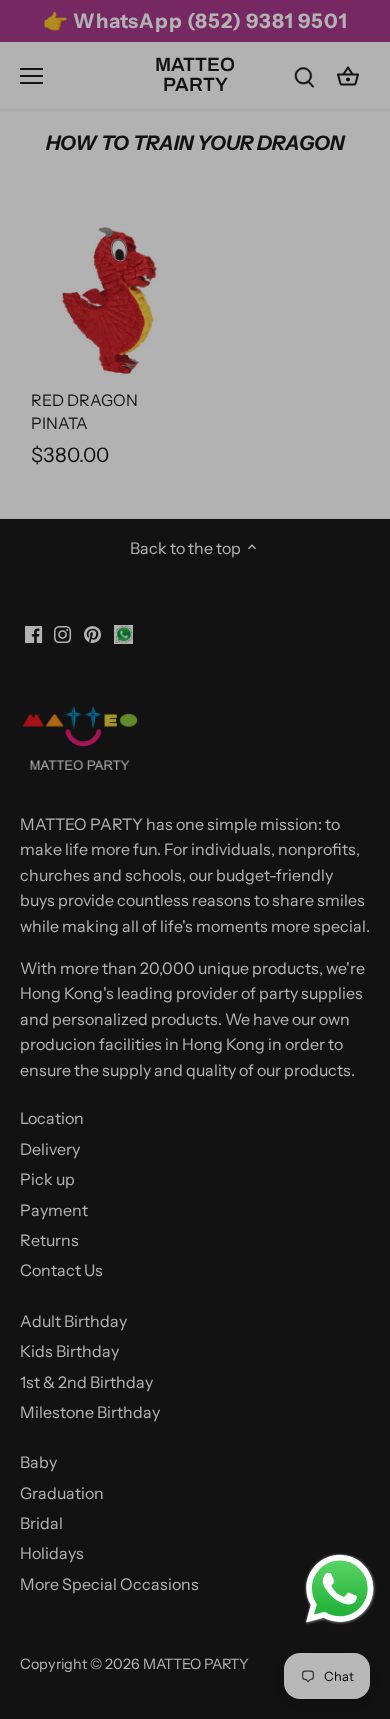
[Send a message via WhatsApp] (340, 1589)
